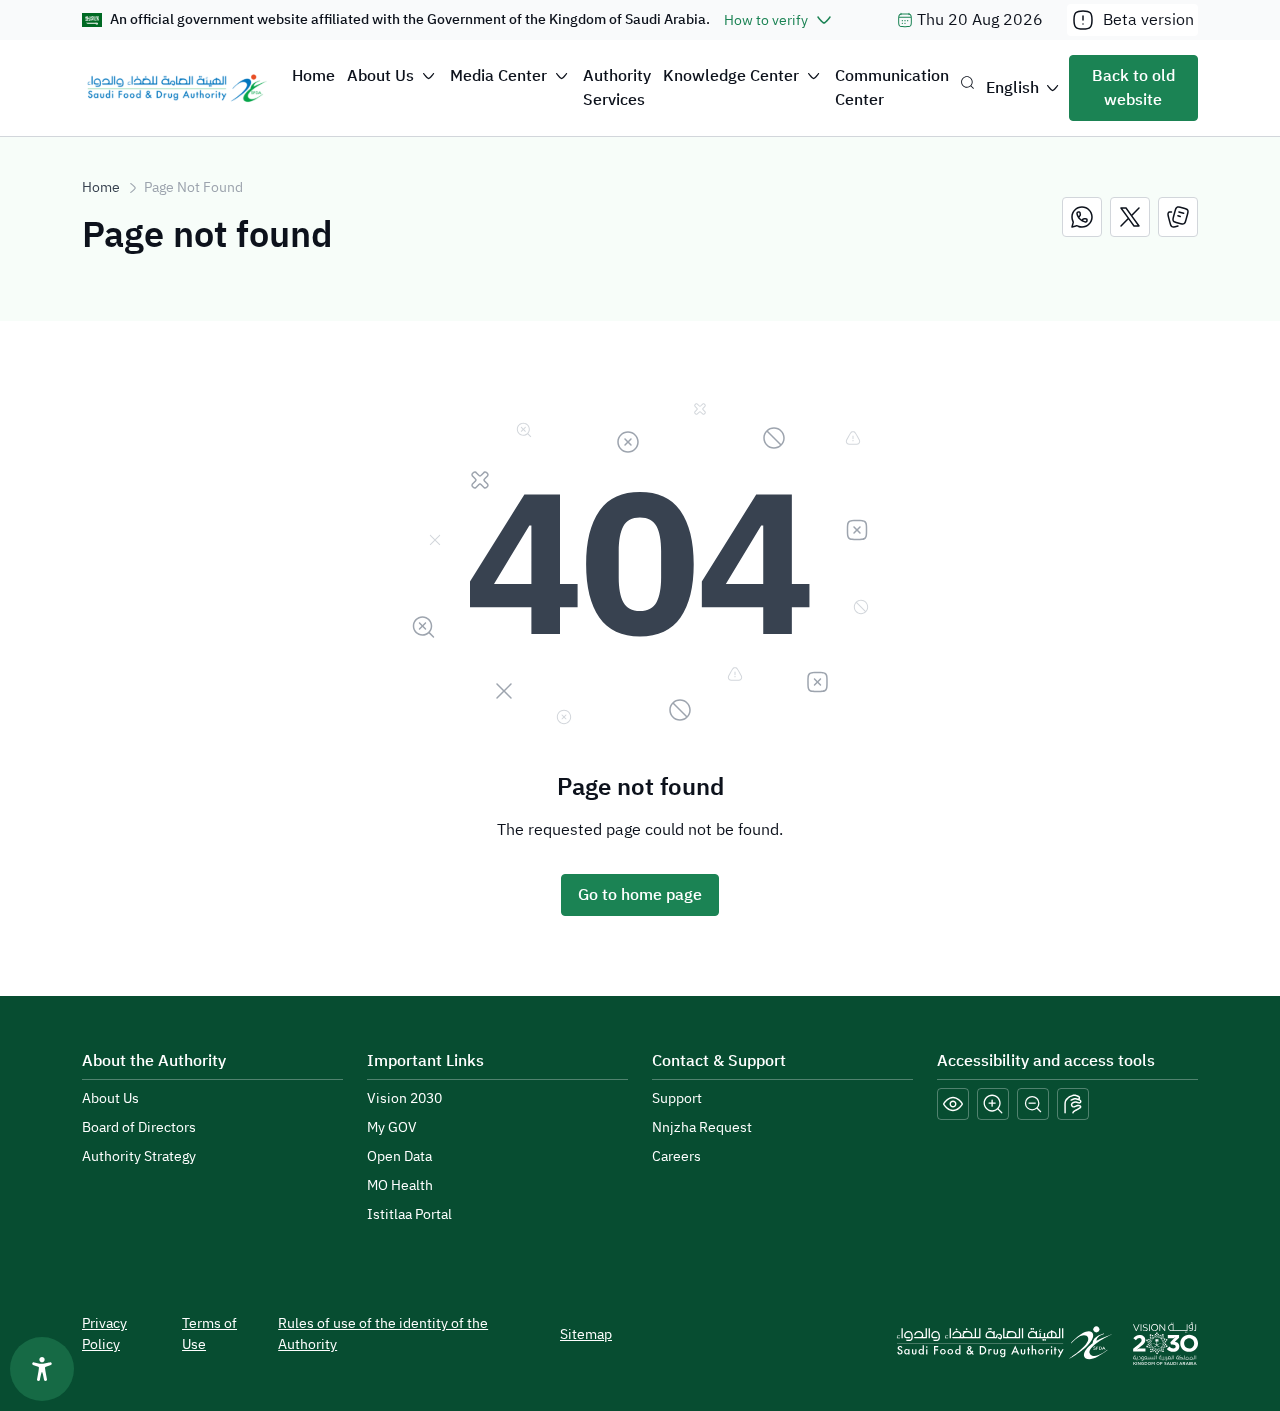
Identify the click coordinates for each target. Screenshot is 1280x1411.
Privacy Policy (104, 1334)
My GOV (392, 1127)
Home (313, 76)
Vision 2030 (404, 1098)
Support (677, 1098)
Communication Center (892, 88)
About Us (380, 76)
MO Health (400, 1185)
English (1012, 88)
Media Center (498, 76)
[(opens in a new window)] (1082, 217)
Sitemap (586, 1334)
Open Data (399, 1156)
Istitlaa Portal (409, 1214)
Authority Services (617, 88)
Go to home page (640, 895)
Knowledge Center (731, 76)
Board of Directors (139, 1127)
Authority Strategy (139, 1156)
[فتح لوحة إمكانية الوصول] (42, 1369)
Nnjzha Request (702, 1127)
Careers (676, 1156)
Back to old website (1133, 88)
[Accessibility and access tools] (1073, 1104)
